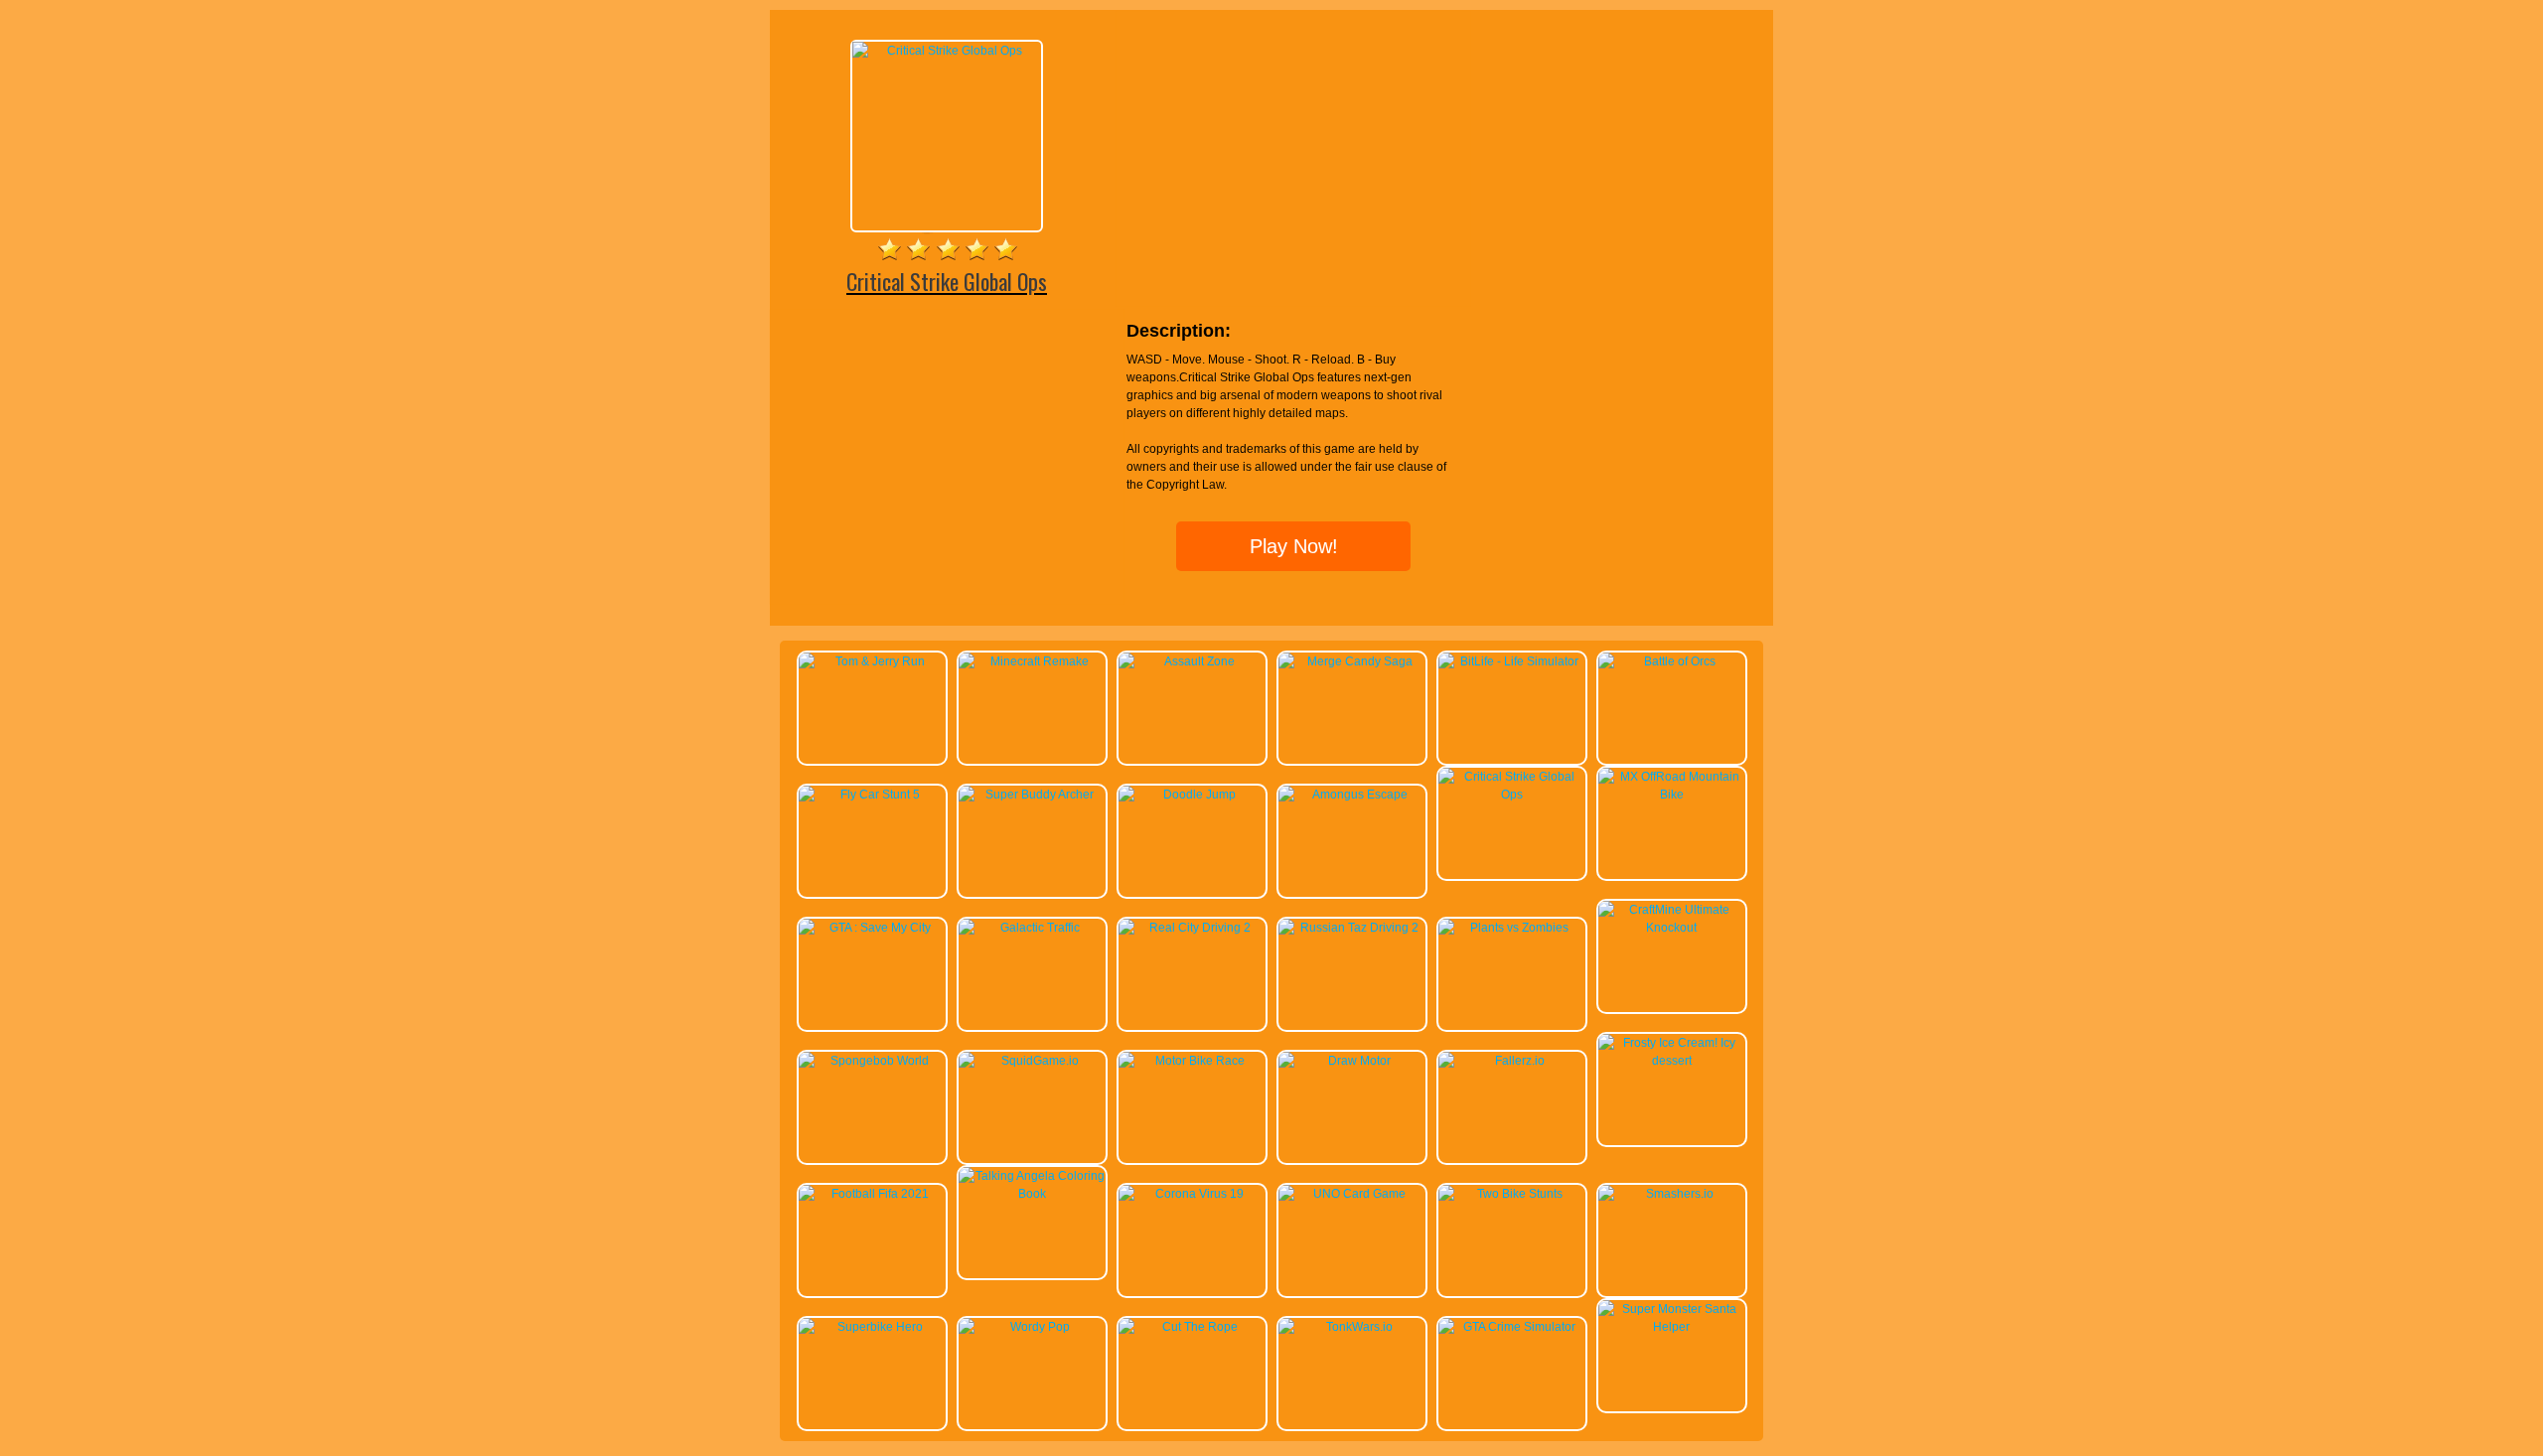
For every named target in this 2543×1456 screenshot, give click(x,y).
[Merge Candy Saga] (1352, 708)
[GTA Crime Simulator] (1512, 1374)
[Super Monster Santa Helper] (1672, 1356)
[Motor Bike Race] (1192, 1107)
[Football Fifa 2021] (872, 1240)
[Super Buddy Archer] (1032, 841)
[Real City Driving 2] (1192, 974)
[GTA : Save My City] (872, 974)
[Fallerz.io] (1512, 1107)
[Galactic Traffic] (1032, 974)
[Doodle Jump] (1192, 841)
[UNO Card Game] (1352, 1240)
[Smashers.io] (1672, 1240)
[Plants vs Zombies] (1512, 974)
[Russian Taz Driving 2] (1352, 974)
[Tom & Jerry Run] (872, 708)
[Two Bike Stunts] (1512, 1240)
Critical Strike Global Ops (947, 281)
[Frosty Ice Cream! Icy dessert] (1672, 1090)
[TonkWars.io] (1352, 1374)
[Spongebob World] (872, 1107)
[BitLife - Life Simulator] (1512, 708)
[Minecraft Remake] (1032, 708)
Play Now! (1294, 546)
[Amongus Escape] (1352, 841)
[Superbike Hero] (872, 1374)
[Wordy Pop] (1032, 1374)
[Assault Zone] (1192, 708)
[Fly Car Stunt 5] (872, 841)
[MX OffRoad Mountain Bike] (1672, 823)
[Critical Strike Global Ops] (1512, 823)
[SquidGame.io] (1032, 1107)
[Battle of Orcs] (1672, 708)
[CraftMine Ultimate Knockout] (1672, 956)
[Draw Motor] (1352, 1107)
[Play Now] (947, 136)
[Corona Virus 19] (1192, 1240)
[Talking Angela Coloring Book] (1032, 1223)
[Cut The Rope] (1192, 1374)
